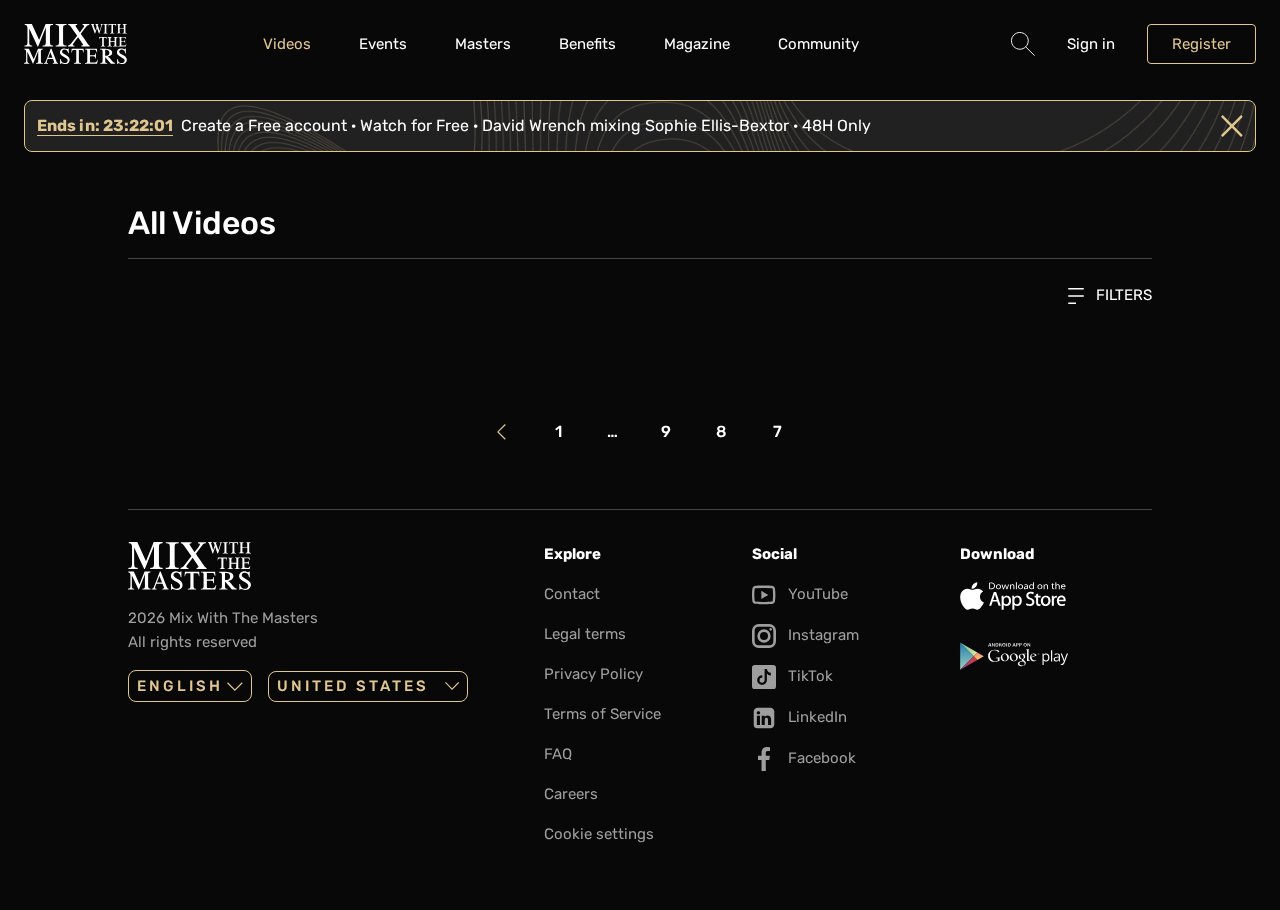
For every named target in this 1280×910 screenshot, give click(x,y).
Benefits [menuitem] (587, 44)
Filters (1122, 295)
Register (1201, 44)
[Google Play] (1056, 656)
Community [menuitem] (818, 44)
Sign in (1091, 44)
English (180, 686)
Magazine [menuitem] (697, 44)
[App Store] (1056, 596)
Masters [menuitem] (483, 44)
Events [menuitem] (383, 44)
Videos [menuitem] (287, 44)
